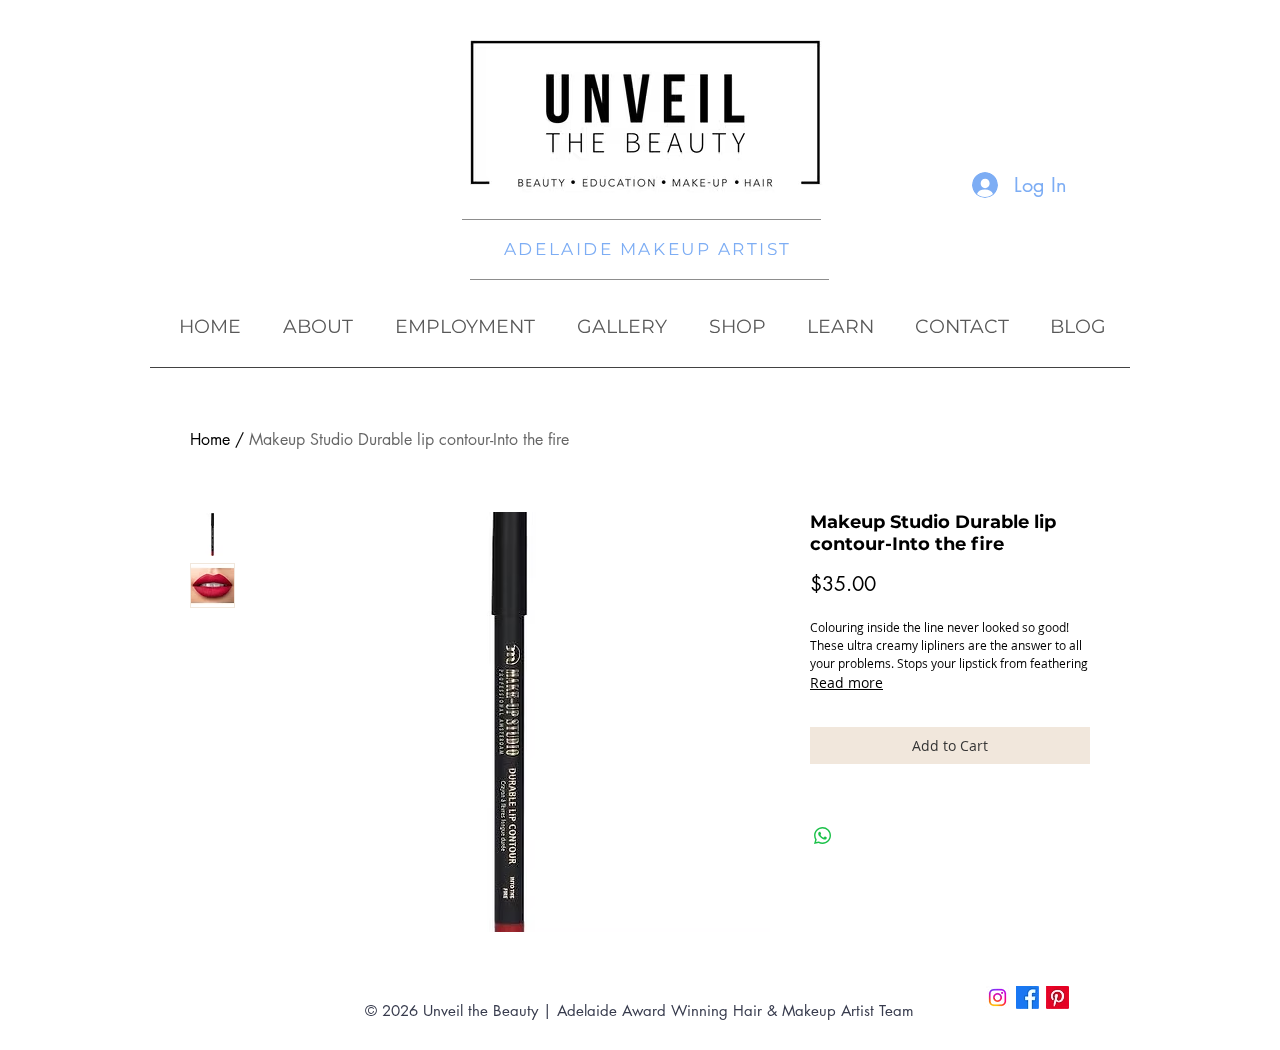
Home (210, 439)
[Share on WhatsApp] (823, 836)
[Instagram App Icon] (997, 997)
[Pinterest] (1057, 997)
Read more (846, 682)
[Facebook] (1027, 997)
